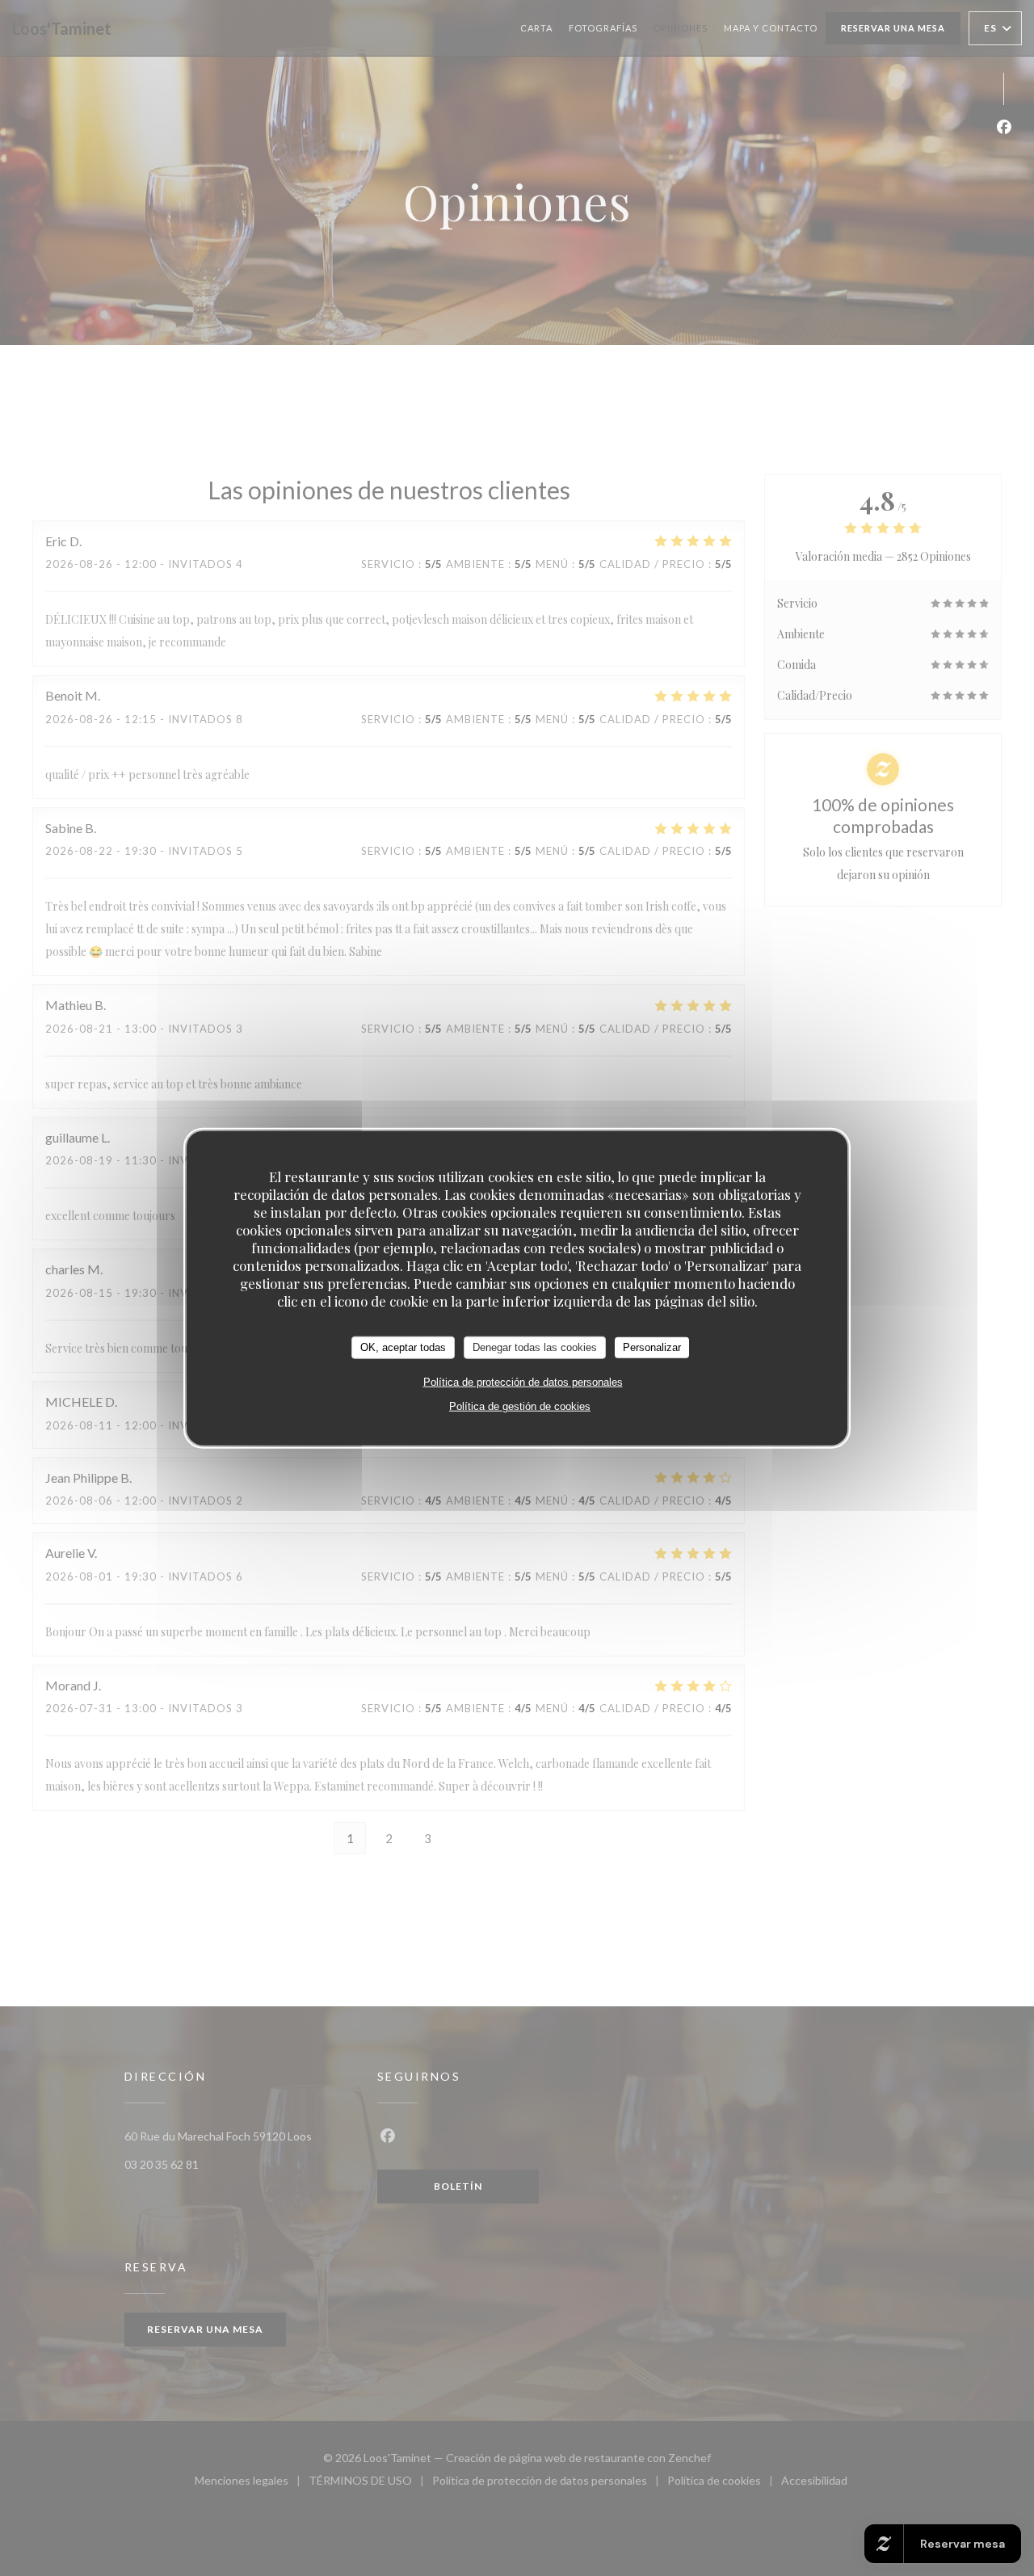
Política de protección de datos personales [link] (523, 1381)
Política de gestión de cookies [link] (520, 1406)
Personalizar (652, 1347)
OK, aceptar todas (403, 1347)
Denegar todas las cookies (535, 1347)
